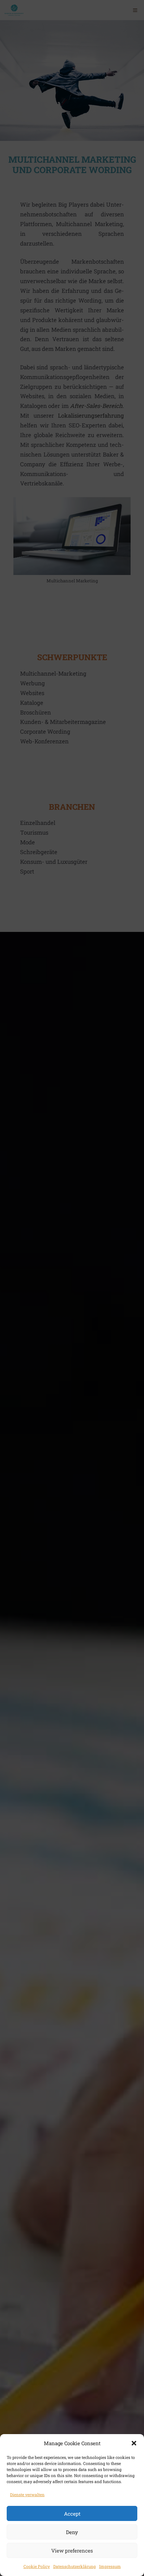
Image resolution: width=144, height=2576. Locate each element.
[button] (134, 2443)
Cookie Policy (37, 2566)
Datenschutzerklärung (75, 2566)
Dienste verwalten (27, 2494)
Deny (72, 2532)
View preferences (72, 2551)
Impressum (110, 2566)
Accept (72, 2514)
